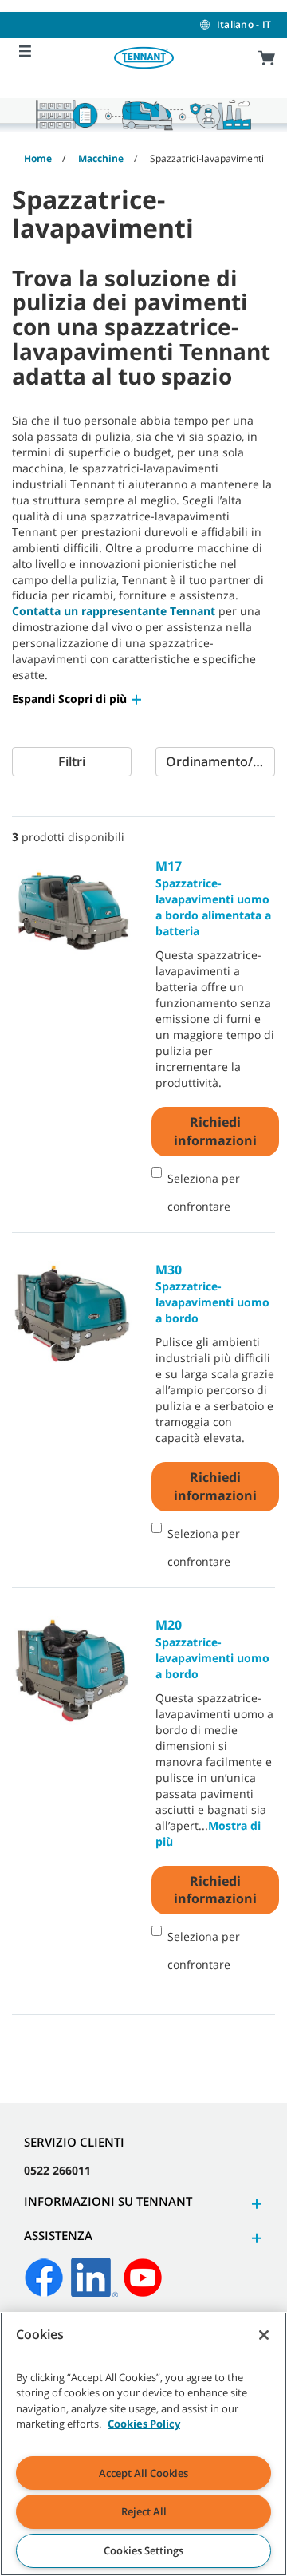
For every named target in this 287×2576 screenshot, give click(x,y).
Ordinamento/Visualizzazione (220, 761)
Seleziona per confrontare (204, 1192)
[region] (143, 2444)
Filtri (72, 761)
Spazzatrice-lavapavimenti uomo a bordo (212, 1294)
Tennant (193, 611)
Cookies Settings (143, 2550)
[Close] (264, 2335)
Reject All (144, 2511)
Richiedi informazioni (215, 1131)
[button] (78, 699)
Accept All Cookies (143, 2473)
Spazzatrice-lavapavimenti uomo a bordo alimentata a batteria (213, 898)
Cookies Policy (144, 2424)
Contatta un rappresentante (91, 611)
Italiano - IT (244, 24)
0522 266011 (57, 2170)
